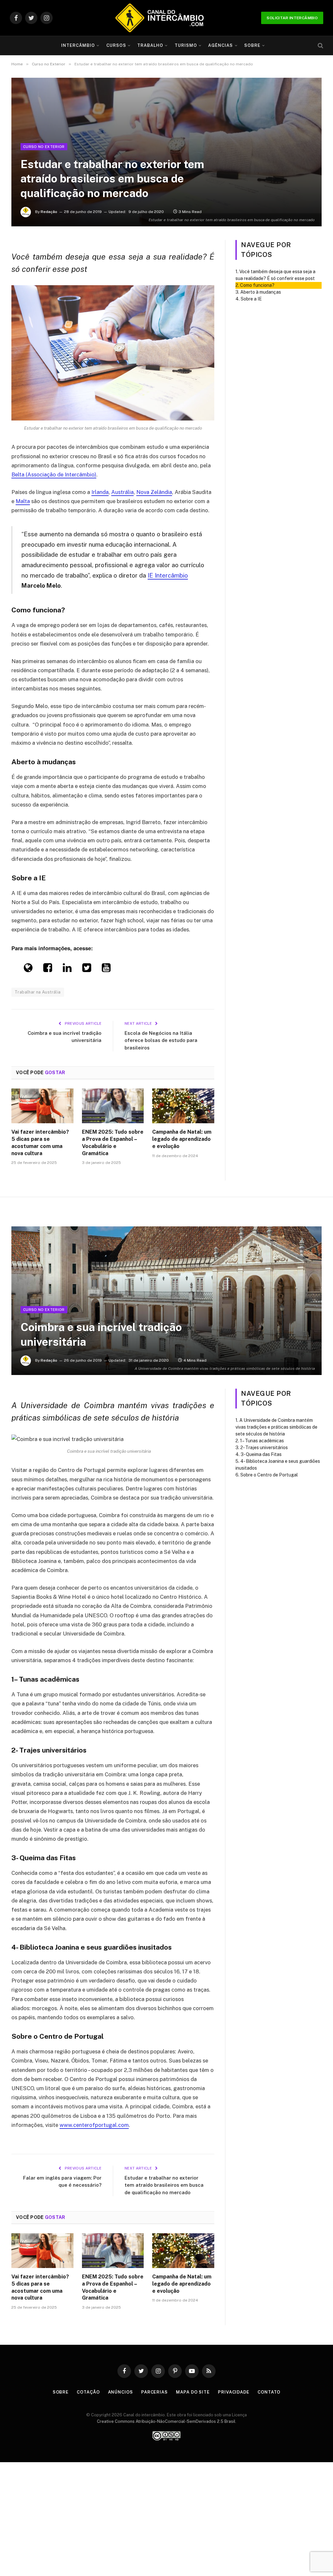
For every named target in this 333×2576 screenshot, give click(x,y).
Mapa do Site (193, 2392)
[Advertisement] (166, 94)
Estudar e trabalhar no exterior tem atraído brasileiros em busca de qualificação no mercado (164, 2185)
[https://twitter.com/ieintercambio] (87, 969)
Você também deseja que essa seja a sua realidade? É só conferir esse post (275, 275)
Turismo (186, 45)
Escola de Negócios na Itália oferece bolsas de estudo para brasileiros (161, 1040)
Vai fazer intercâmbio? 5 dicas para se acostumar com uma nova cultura (40, 1142)
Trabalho (150, 45)
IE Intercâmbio (168, 575)
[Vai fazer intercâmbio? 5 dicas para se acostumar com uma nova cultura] (42, 1106)
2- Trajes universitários (265, 1448)
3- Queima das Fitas (261, 1454)
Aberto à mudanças (261, 292)
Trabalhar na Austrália (38, 992)
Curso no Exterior (44, 147)
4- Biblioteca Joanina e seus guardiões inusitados (278, 1465)
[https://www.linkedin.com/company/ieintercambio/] (67, 969)
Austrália (122, 492)
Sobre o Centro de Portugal (269, 1475)
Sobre (252, 45)
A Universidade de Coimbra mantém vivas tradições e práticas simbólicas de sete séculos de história (276, 1427)
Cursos (116, 45)
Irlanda (100, 492)
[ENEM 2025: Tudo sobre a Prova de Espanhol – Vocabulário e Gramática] (113, 1106)
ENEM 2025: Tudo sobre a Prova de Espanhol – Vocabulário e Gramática (113, 1142)
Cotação (88, 2392)
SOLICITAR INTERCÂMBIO (292, 18)
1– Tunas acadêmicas (262, 1441)
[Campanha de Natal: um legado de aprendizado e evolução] (183, 1106)
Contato (269, 2392)
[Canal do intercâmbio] (159, 18)
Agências (220, 45)
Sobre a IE (251, 299)
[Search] (320, 46)
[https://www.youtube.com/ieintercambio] (106, 969)
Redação (49, 212)
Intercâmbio (78, 45)
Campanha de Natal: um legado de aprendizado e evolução (182, 1139)
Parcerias (154, 2392)
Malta (23, 501)
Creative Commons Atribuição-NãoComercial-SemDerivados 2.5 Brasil (166, 2421)
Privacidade (234, 2392)
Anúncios (120, 2392)
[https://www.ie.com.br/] (28, 969)
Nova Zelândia (154, 492)
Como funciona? (257, 285)
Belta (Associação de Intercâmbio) (54, 474)
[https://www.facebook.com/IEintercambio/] (48, 969)
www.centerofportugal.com (94, 2125)
